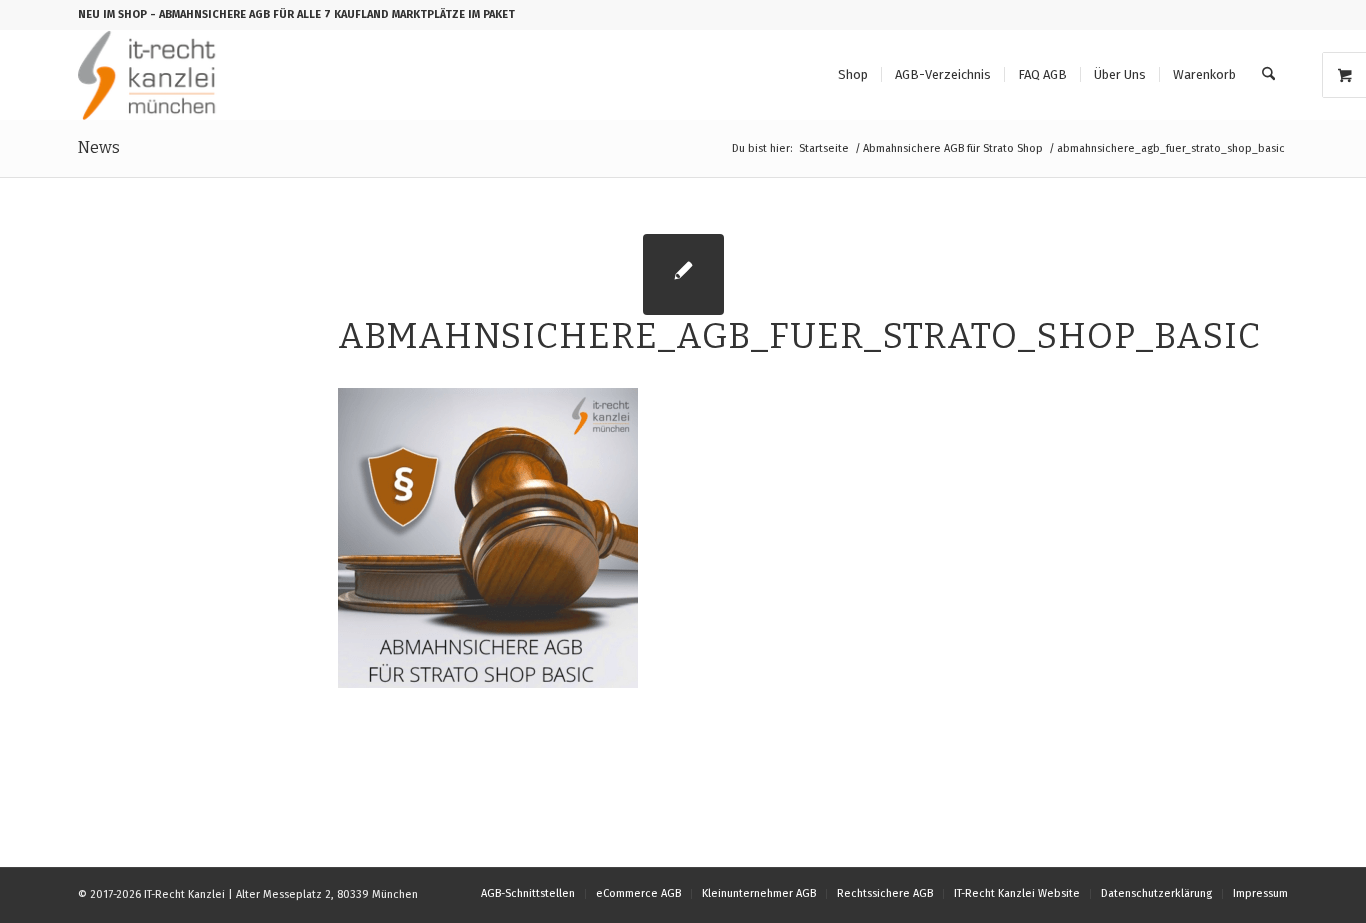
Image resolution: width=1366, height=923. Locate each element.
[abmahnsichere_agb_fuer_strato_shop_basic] (683, 274)
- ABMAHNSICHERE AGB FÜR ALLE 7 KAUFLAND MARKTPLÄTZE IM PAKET (332, 14)
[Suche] (1268, 75)
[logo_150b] (151, 75)
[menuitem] (853, 75)
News (99, 147)
